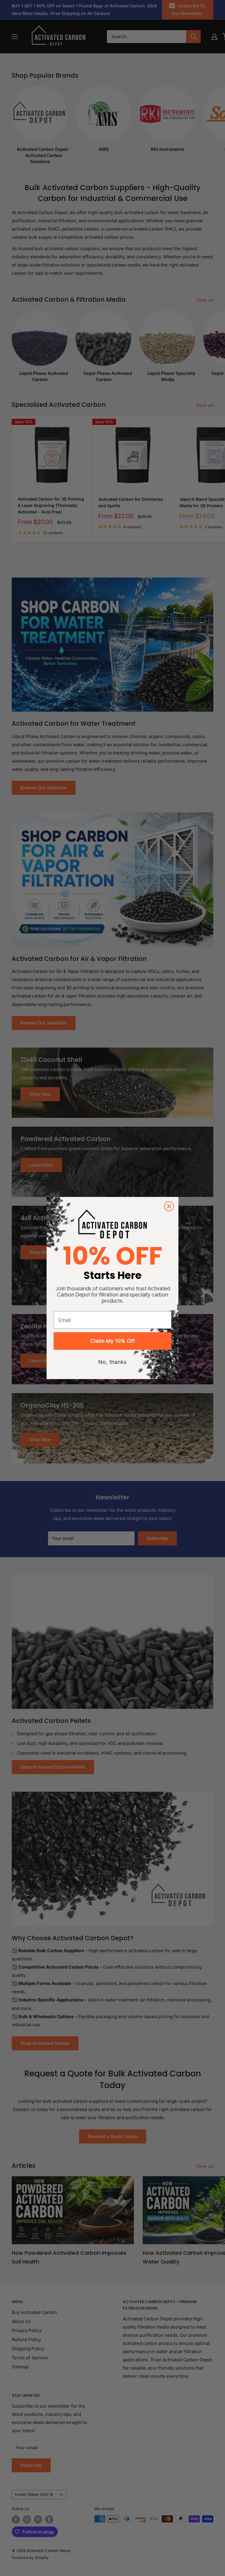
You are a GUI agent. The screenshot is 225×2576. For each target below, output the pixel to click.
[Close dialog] (169, 1206)
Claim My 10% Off (113, 1341)
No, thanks (113, 1362)
